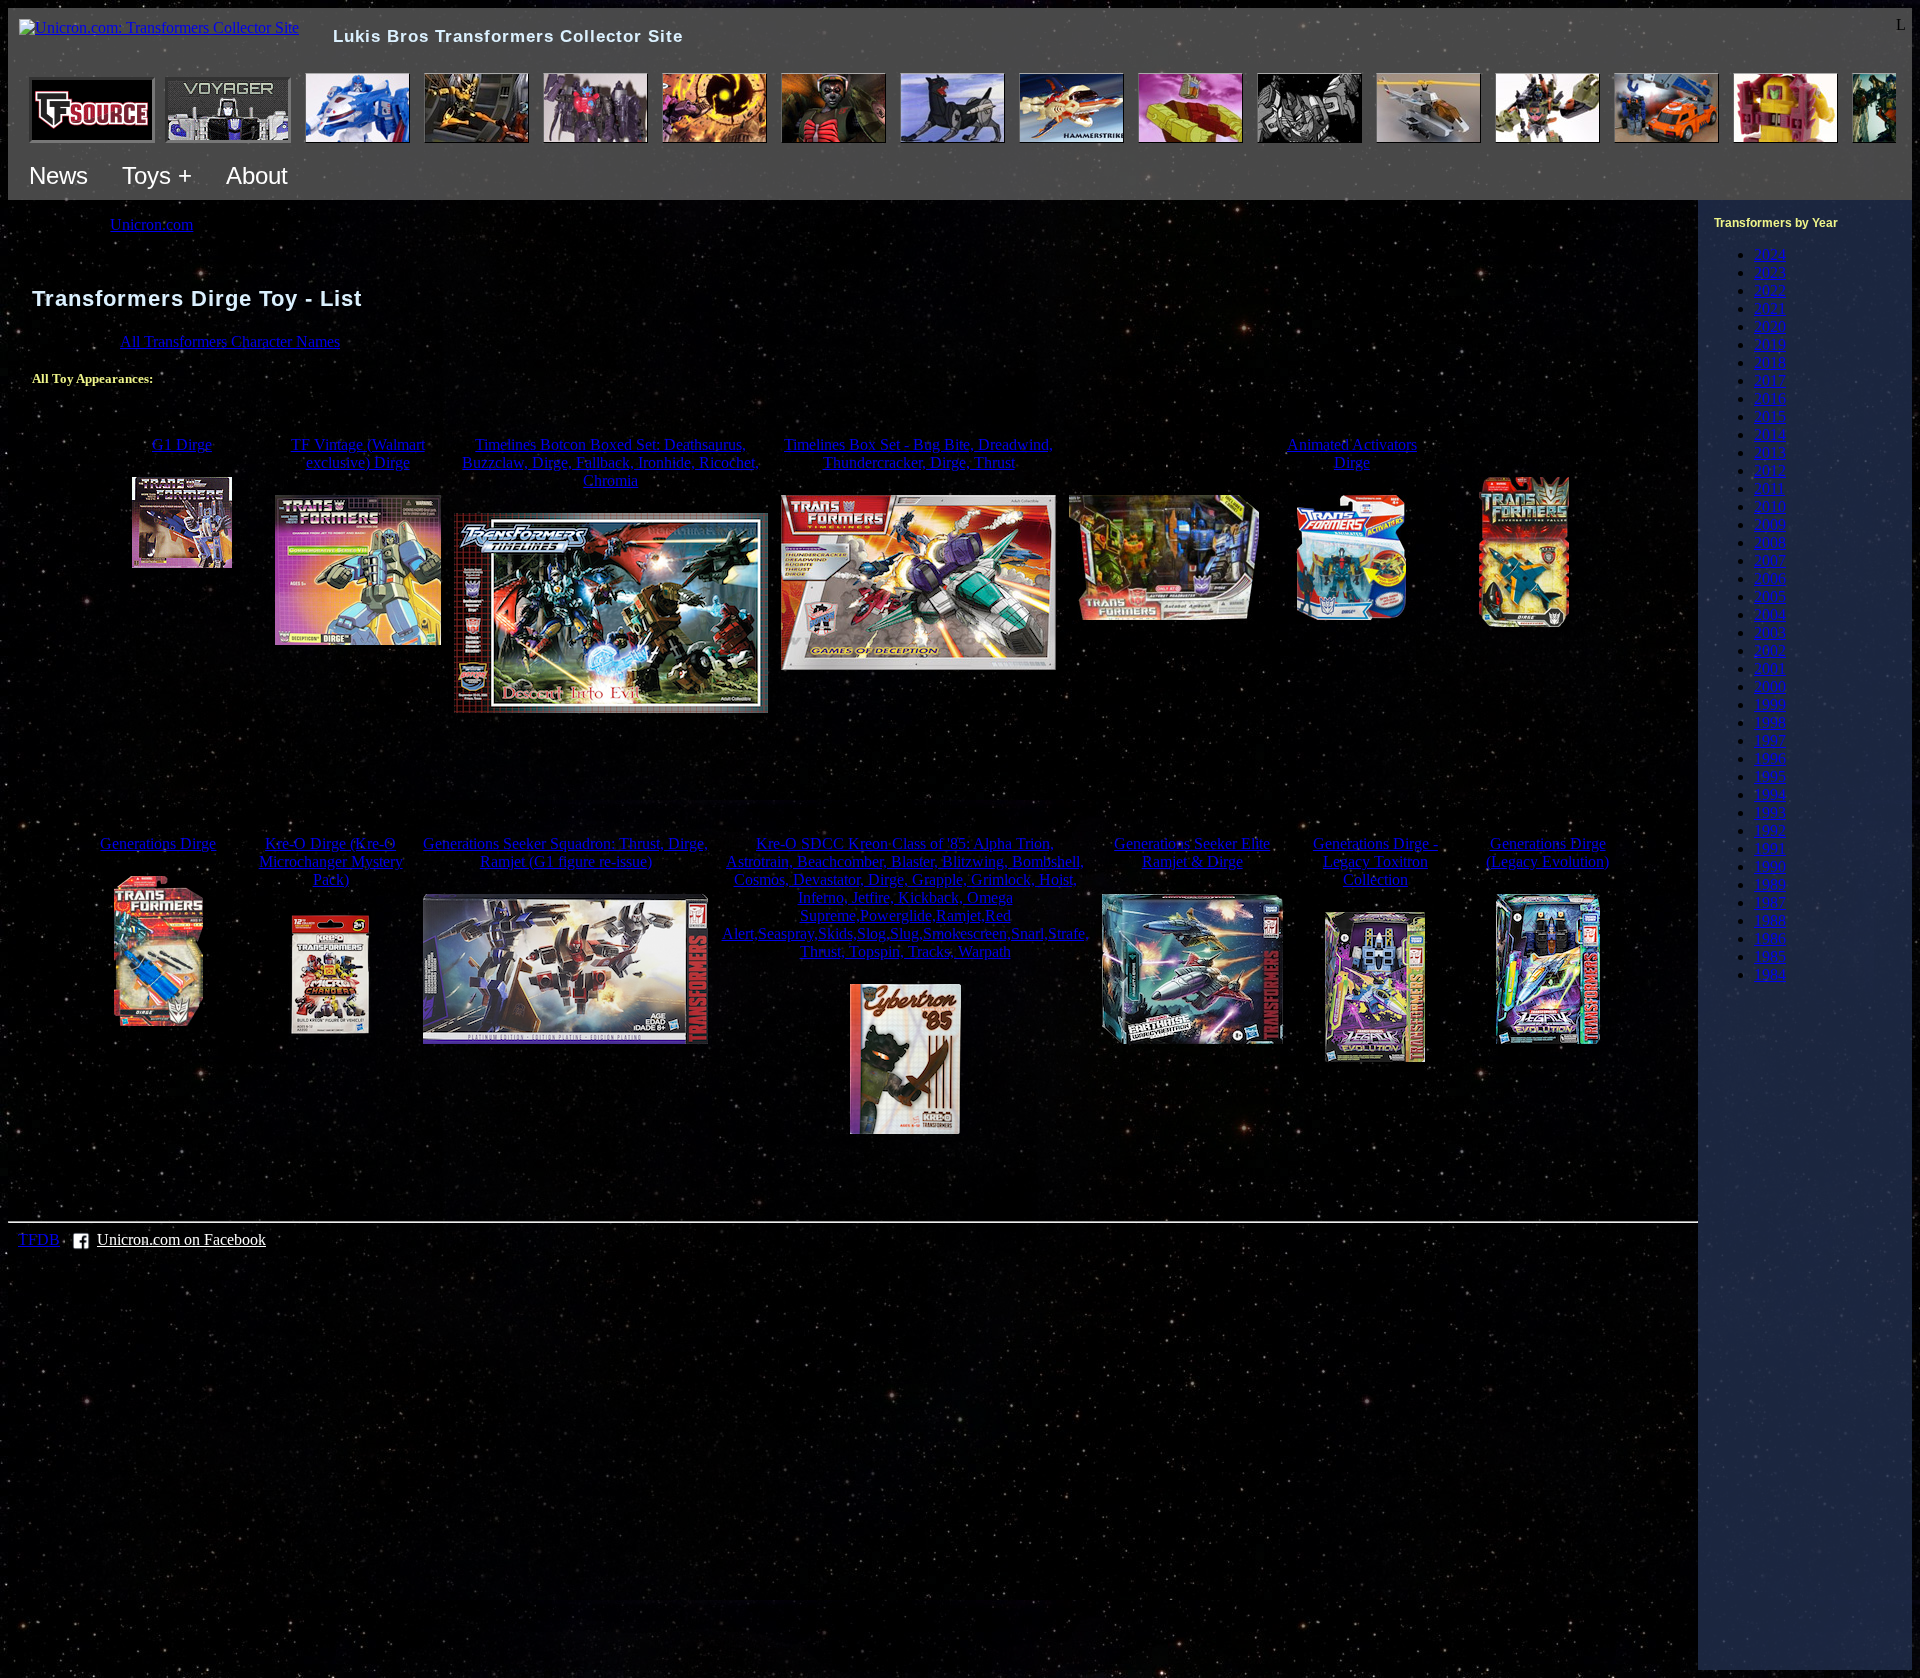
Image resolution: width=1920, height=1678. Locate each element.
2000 (1770, 686)
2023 (1770, 272)
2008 (1770, 542)
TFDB (39, 1239)
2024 (1770, 254)
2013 (1770, 452)
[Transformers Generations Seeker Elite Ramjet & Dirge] (1192, 1038)
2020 (1770, 326)
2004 (1770, 614)
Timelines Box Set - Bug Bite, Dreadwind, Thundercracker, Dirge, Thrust (918, 453)
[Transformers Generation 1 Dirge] (182, 562)
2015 (1770, 416)
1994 (1770, 794)
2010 (1770, 506)
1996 (1770, 758)
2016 (1770, 398)
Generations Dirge (158, 843)
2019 (1770, 344)
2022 (1770, 290)
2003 (1770, 632)
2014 (1770, 434)
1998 (1770, 722)
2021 (1770, 308)
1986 (1770, 938)
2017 (1770, 380)
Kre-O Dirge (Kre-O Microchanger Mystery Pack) (331, 861)
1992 (1770, 830)
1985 (1770, 956)
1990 (1770, 866)
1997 (1770, 740)
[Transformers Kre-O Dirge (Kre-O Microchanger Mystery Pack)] (330, 1031)
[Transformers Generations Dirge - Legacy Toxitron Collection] (1375, 1056)
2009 (1770, 524)
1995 (1770, 776)
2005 (1770, 596)
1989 (1770, 884)
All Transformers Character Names (230, 341)
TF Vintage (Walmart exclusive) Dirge (358, 453)
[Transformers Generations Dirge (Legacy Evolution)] (1548, 1038)
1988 (1770, 920)
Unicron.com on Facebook (181, 1239)
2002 (1770, 650)
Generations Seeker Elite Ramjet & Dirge (1192, 852)
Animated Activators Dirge (1352, 453)
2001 (1770, 668)
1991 (1770, 848)
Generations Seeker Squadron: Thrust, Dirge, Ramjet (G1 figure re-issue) (565, 852)
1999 (1770, 704)
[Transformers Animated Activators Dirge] (1351, 614)
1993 (1770, 812)
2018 (1770, 362)
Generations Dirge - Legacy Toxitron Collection (1375, 861)
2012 (1770, 470)
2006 (1770, 578)
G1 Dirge (182, 444)
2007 (1770, 560)
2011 (1769, 488)
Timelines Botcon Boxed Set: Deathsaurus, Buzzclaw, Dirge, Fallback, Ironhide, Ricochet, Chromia (610, 462)
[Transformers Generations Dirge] (158, 1020)
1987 (1770, 902)
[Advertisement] (853, 774)
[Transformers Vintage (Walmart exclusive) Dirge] (358, 639)
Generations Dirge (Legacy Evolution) (1547, 852)
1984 (1770, 974)
